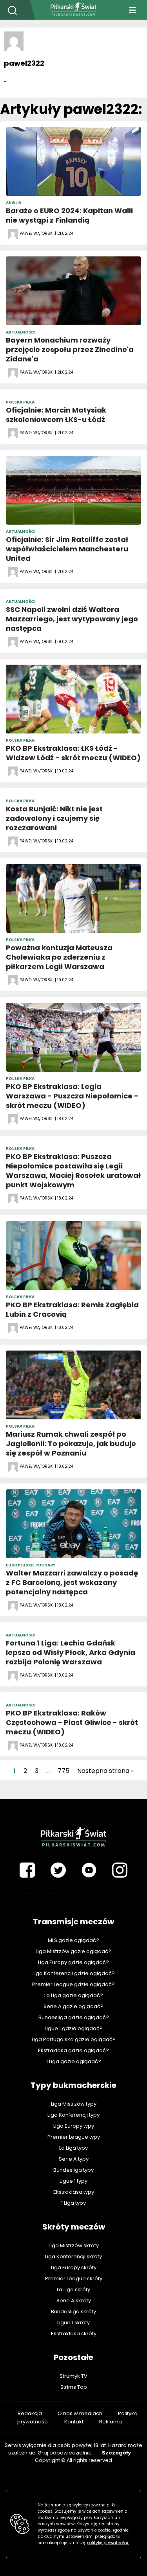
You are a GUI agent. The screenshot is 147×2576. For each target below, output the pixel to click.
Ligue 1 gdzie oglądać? (74, 2028)
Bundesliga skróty (73, 2312)
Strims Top (74, 2387)
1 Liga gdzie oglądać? (74, 2061)
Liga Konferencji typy (73, 2115)
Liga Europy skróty (74, 2267)
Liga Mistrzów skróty (74, 2245)
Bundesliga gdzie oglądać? (74, 2017)
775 (64, 1771)
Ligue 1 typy (73, 2181)
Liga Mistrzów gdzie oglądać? (73, 1951)
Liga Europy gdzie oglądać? (73, 1962)
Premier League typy (74, 2137)
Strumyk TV (73, 2376)
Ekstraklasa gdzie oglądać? (73, 2050)
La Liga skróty (73, 2289)
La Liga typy (73, 2148)
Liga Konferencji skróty (73, 2256)
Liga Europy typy (74, 2126)
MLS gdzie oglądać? (73, 1940)
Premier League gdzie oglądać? (73, 1984)
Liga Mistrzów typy (74, 2104)
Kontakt (74, 2422)
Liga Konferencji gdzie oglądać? (74, 1973)
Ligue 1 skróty (73, 2323)
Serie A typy (74, 2159)
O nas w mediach (80, 2413)
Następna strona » (105, 1771)
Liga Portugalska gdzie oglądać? (74, 2039)
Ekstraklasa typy (74, 2192)
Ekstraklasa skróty (74, 2334)
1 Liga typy (73, 2203)
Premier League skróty (74, 2278)
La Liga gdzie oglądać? (74, 1995)
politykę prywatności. (108, 2543)
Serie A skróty (74, 2301)
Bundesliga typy (73, 2170)
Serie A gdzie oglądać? (73, 2006)
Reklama (111, 2422)
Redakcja (30, 2413)
